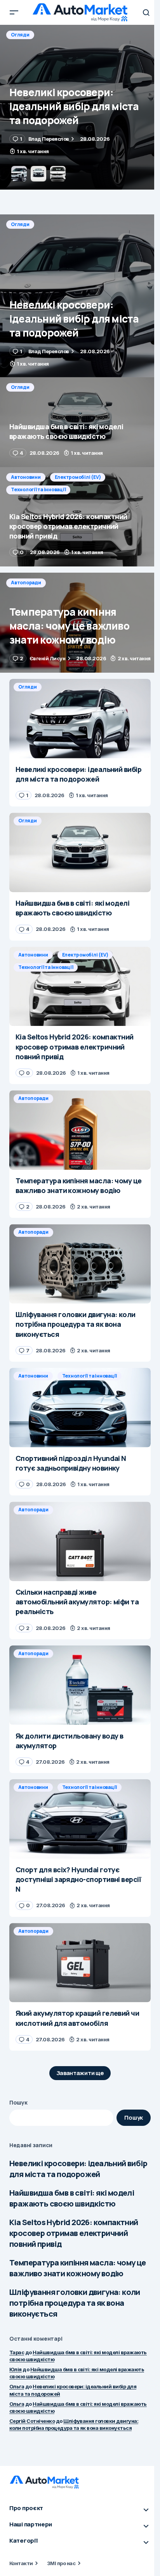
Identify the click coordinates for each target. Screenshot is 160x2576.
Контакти (21, 2563)
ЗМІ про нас (61, 2563)
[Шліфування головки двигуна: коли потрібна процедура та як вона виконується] (80, 1264)
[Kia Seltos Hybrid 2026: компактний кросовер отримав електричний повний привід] (80, 517)
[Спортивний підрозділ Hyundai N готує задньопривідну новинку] (80, 1408)
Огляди (20, 35)
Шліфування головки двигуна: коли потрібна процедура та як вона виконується (75, 2303)
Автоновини (26, 477)
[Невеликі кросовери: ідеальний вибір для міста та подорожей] (80, 296)
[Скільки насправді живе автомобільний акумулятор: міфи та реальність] (80, 1541)
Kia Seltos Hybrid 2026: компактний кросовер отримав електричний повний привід (74, 2233)
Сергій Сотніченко (32, 2421)
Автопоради (26, 583)
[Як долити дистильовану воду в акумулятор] (80, 1685)
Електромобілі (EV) (78, 477)
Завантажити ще (80, 2073)
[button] (14, 12)
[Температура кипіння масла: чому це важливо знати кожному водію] (80, 623)
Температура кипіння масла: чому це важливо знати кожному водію (78, 2268)
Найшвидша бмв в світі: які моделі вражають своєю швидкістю (72, 2198)
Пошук (18, 2102)
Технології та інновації (38, 489)
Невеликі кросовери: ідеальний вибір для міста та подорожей (78, 2169)
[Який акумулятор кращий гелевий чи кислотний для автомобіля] (80, 1963)
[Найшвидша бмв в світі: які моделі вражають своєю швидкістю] (80, 107)
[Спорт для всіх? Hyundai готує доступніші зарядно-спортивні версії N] (80, 1819)
